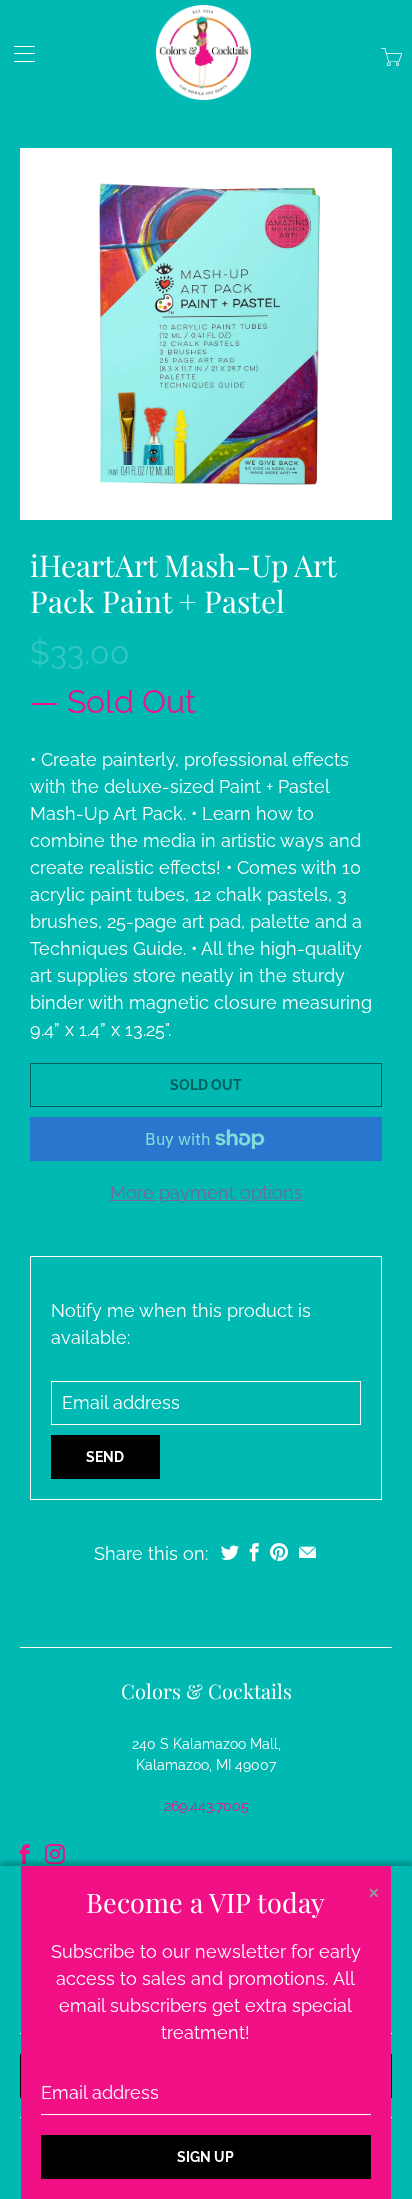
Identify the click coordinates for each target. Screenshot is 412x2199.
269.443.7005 (206, 1806)
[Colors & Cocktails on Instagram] (55, 1854)
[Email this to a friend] (307, 1552)
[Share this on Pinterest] (279, 1552)
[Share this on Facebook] (254, 1552)
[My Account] (17, 53)
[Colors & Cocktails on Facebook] (25, 1854)
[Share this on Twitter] (230, 1552)
